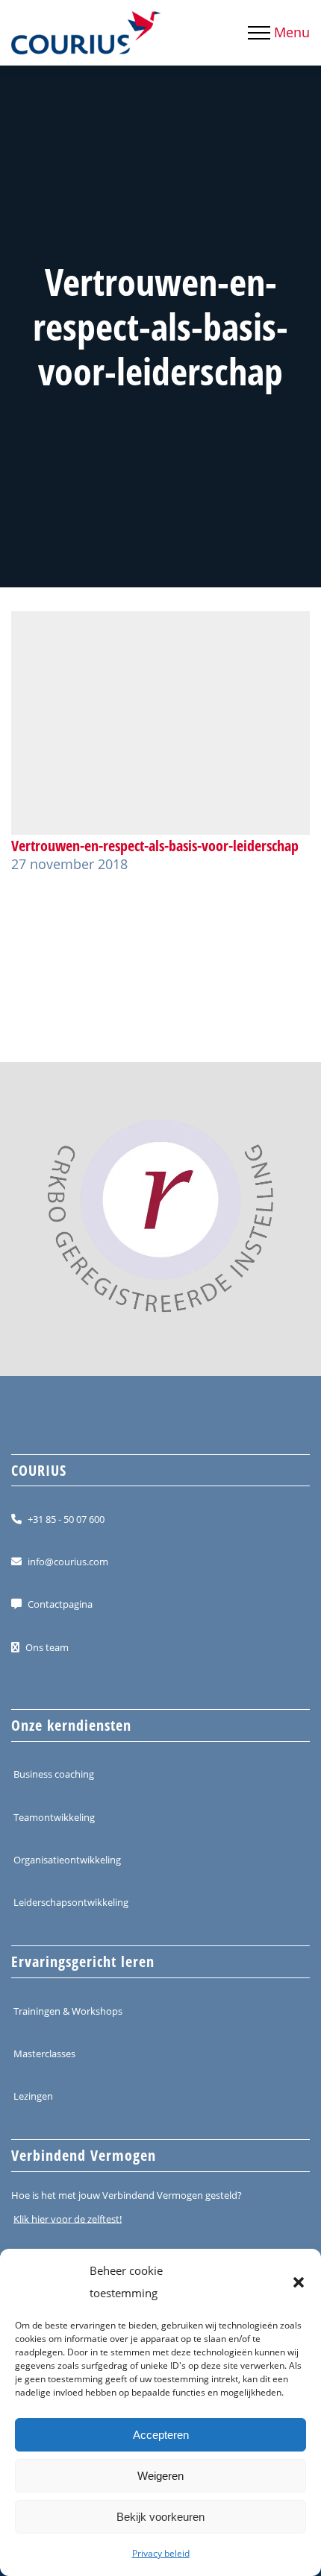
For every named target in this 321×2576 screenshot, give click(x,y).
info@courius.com (68, 1562)
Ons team (47, 1647)
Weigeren (160, 2476)
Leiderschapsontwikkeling (71, 1902)
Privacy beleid (161, 2553)
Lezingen (33, 2096)
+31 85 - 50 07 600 (66, 1519)
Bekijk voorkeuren (160, 2517)
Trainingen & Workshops (68, 2010)
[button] (299, 2282)
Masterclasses (44, 2053)
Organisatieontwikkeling (67, 1860)
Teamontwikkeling (54, 1816)
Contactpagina (60, 1604)
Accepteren (161, 2435)
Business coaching (54, 1774)
